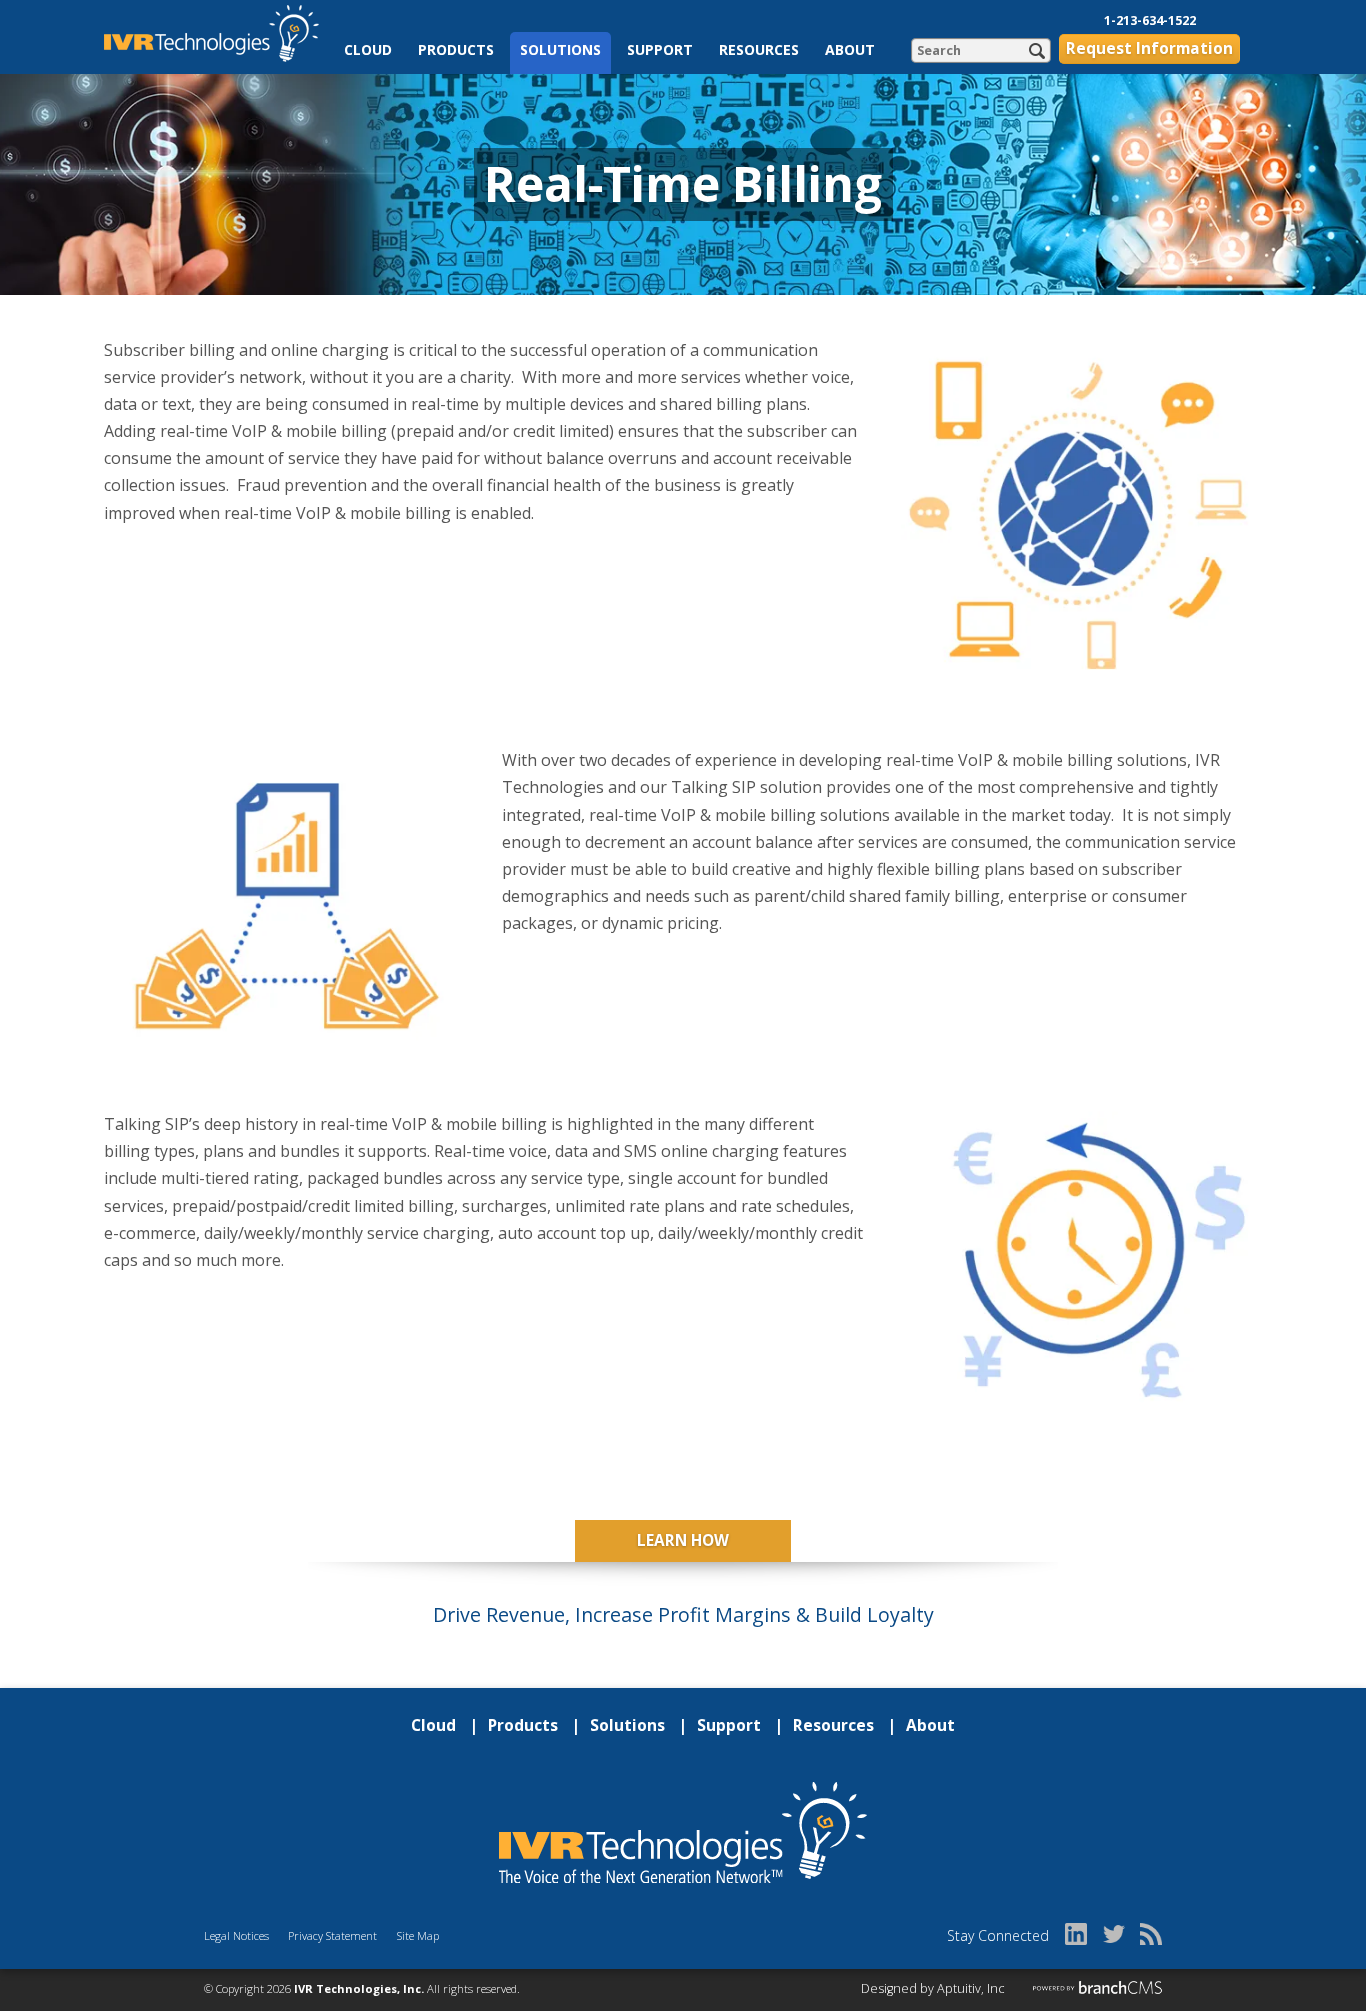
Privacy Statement (332, 1935)
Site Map (418, 1935)
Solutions (560, 49)
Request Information (1149, 48)
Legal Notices (236, 1935)
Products (456, 49)
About (850, 49)
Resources (759, 49)
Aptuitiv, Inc (971, 1988)
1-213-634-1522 (1150, 20)
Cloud (368, 49)
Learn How (683, 1540)
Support (660, 49)
